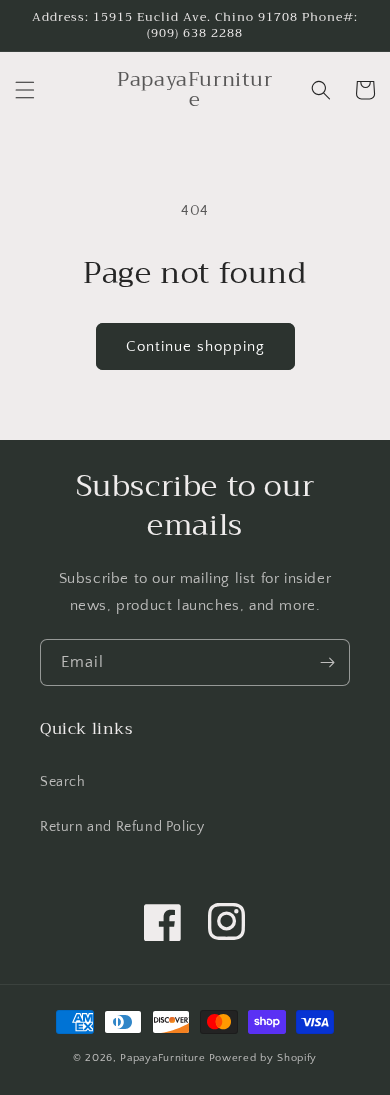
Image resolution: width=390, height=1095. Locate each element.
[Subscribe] (327, 662)
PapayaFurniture (163, 1058)
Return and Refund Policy (122, 827)
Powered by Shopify (263, 1058)
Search (63, 782)
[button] (25, 90)
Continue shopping (195, 346)
